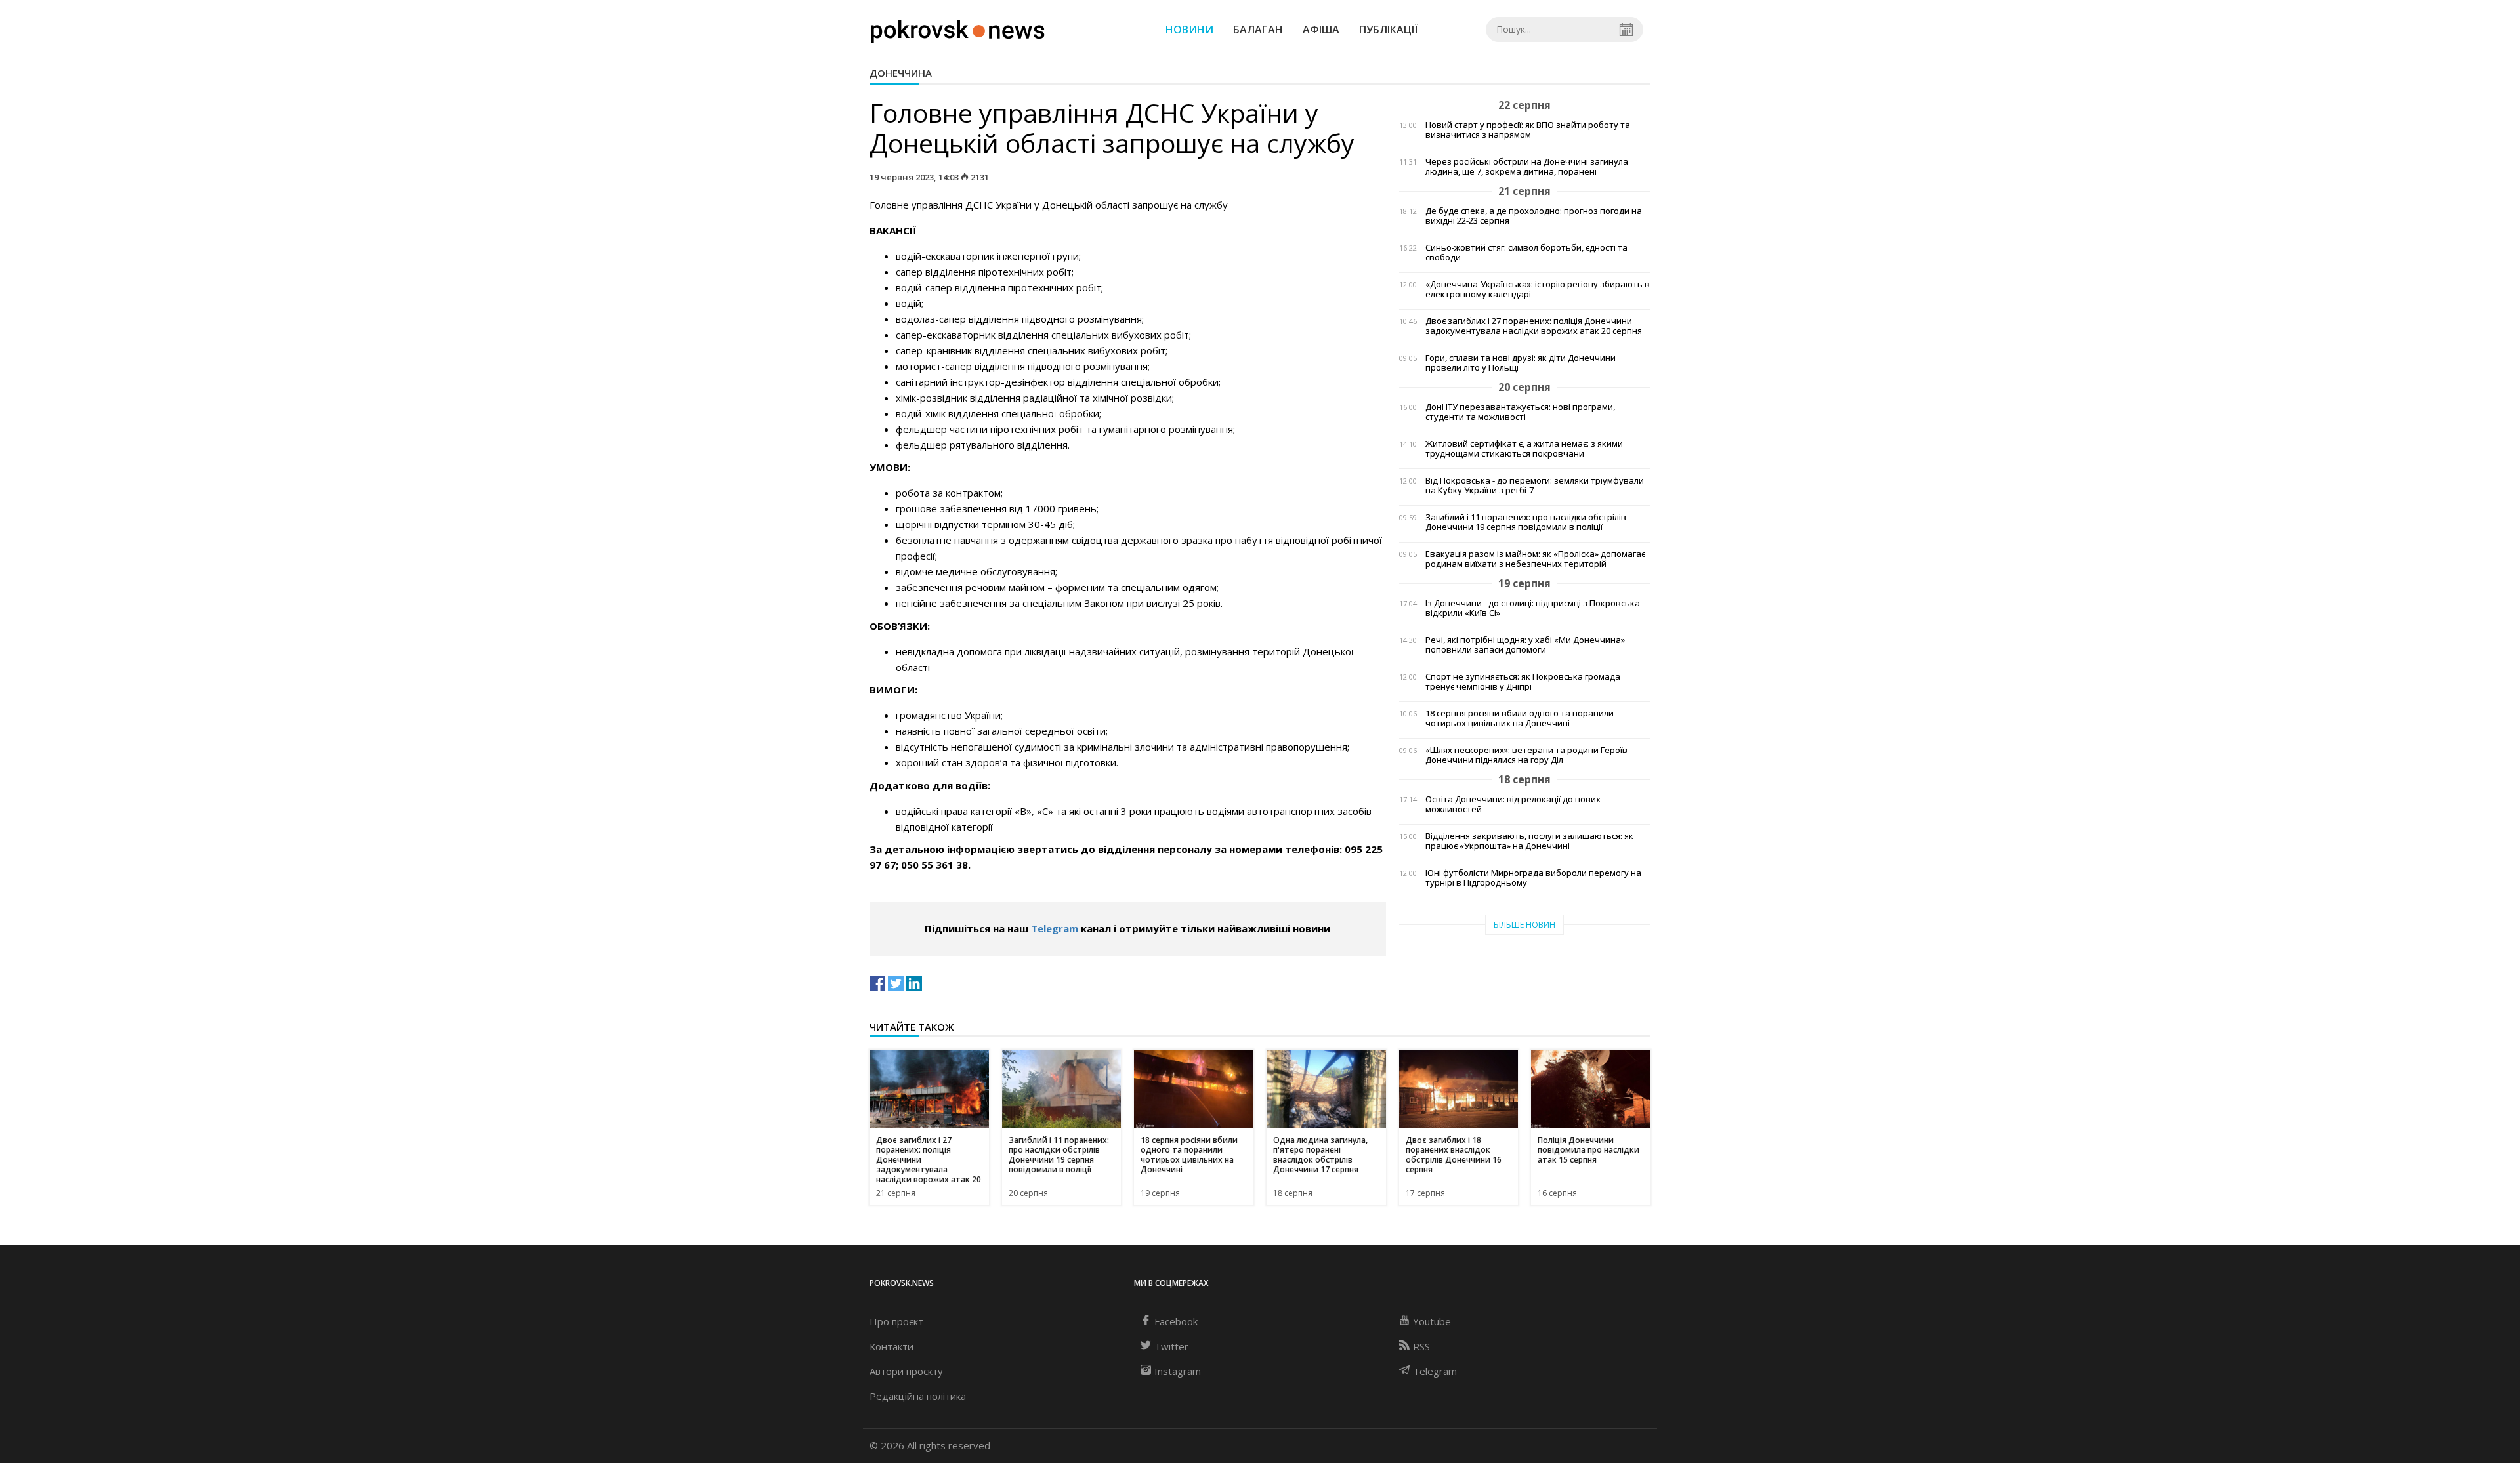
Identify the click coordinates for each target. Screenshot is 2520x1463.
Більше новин (1524, 925)
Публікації (1389, 30)
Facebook (1176, 1321)
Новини (1189, 30)
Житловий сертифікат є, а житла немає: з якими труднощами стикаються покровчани (1524, 449)
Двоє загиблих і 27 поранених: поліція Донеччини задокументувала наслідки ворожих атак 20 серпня (1534, 326)
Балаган (1258, 30)
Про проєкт (896, 1321)
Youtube (1432, 1321)
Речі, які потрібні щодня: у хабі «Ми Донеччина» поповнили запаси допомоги (1525, 645)
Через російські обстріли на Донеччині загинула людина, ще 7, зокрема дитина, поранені (1527, 167)
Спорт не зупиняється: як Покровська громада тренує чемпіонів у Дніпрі (1523, 682)
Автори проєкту (906, 1371)
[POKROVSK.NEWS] (958, 28)
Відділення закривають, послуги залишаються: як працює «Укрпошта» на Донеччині (1529, 841)
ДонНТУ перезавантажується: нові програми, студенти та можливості (1520, 412)
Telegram (1055, 928)
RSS (1421, 1346)
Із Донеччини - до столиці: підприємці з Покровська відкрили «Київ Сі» (1533, 608)
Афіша (1321, 30)
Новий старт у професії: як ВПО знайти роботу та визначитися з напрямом (1528, 130)
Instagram (1178, 1371)
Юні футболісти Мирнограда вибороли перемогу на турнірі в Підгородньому (1533, 878)
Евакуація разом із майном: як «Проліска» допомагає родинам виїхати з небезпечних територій (1535, 559)
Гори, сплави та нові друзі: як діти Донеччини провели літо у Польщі (1521, 363)
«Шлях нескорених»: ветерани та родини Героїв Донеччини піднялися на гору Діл (1526, 755)
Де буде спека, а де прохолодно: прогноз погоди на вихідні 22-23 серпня (1534, 216)
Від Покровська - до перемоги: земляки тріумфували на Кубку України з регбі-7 (1535, 485)
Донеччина (901, 73)
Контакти (892, 1346)
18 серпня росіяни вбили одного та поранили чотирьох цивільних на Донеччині (1520, 718)
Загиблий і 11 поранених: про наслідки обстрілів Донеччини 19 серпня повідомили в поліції (1526, 522)
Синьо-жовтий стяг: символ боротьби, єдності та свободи (1526, 253)
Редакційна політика (918, 1396)
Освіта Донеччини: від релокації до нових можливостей (1513, 804)
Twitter (1171, 1346)
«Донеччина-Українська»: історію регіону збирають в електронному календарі (1538, 289)
